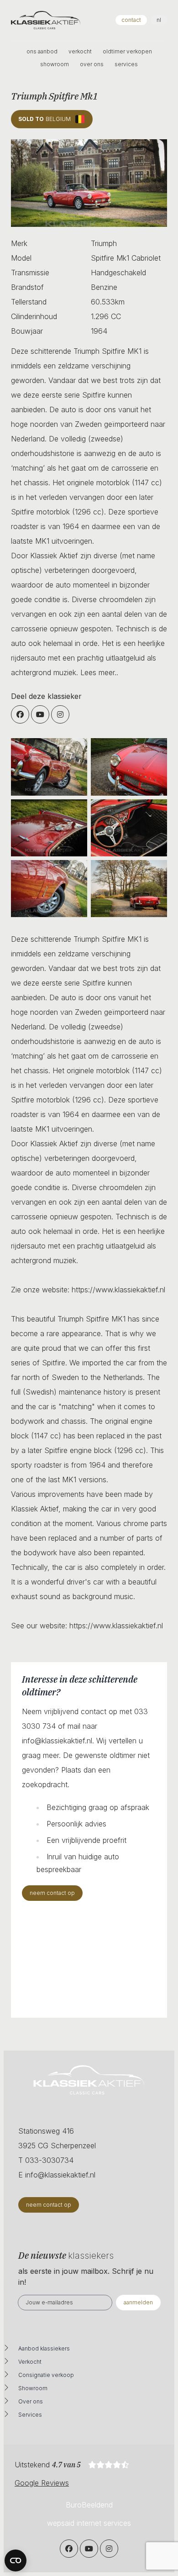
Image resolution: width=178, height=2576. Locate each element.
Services (30, 2415)
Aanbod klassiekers (44, 2348)
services (126, 64)
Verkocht (30, 2362)
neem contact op (52, 1893)
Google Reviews (42, 2483)
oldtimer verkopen (127, 51)
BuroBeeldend (89, 2505)
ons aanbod (42, 51)
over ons (92, 64)
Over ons (31, 2401)
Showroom (33, 2388)
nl (159, 20)
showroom (55, 64)
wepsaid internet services (89, 2523)
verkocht (80, 51)
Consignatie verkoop (46, 2375)
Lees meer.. (99, 672)
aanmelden (138, 2302)
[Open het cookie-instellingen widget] (16, 2560)
